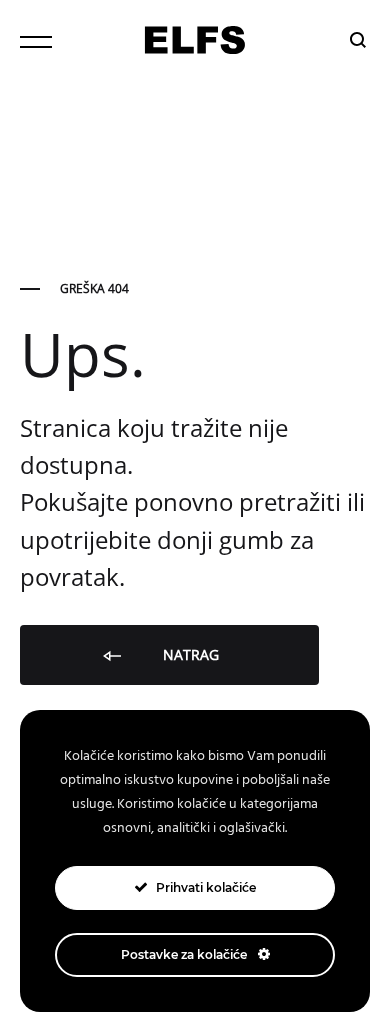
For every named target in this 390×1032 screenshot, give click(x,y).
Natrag (189, 654)
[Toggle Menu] (36, 42)
